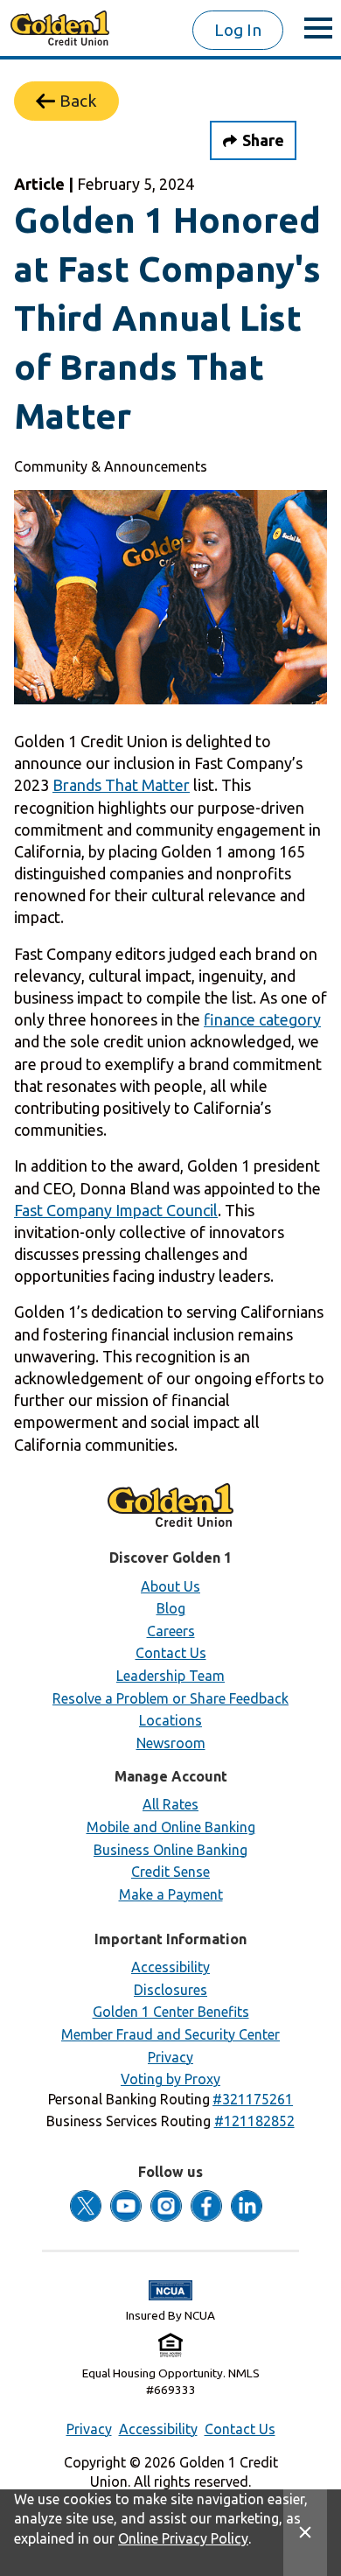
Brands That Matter (121, 785)
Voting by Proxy (170, 2079)
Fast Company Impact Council (116, 1210)
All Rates (170, 1804)
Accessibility (170, 1967)
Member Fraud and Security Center (170, 2034)
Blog (171, 1608)
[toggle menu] (318, 28)
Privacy (170, 2057)
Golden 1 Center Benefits (171, 2012)
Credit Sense (170, 1872)
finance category (262, 1019)
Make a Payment (171, 1894)
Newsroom (171, 1743)
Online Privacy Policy (183, 2538)
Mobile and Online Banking (171, 1827)
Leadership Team (170, 1676)
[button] (253, 2099)
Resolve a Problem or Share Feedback (170, 1698)
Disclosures (170, 1990)
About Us (170, 1586)
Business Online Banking (170, 1850)
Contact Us (171, 1653)
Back (78, 101)
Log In (238, 30)
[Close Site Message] (305, 2533)
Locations (170, 1720)
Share (263, 140)
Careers (171, 1631)
